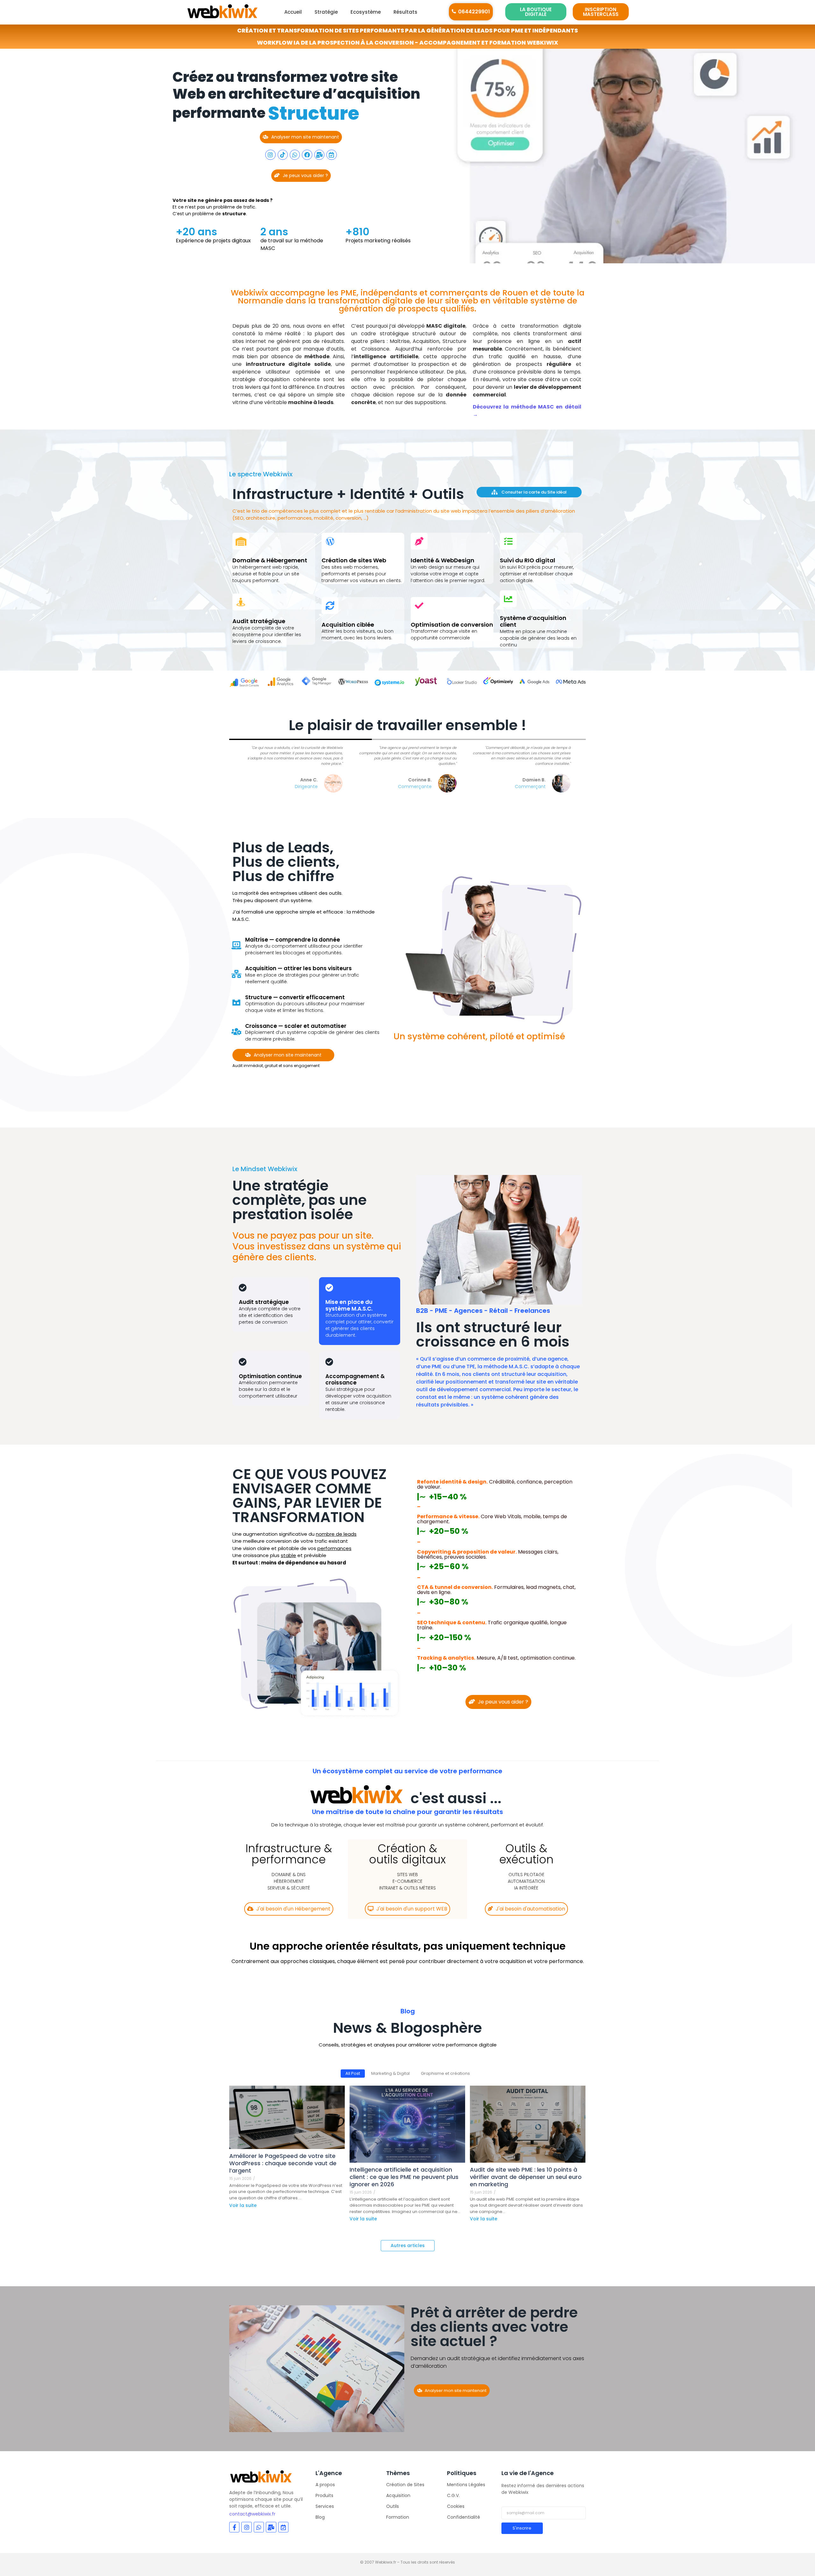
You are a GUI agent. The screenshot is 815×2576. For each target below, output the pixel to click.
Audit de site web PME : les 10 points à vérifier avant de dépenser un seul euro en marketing (526, 2177)
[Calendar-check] (331, 155)
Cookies (456, 2506)
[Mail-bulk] (319, 155)
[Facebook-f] (234, 2527)
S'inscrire (522, 2528)
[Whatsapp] (295, 155)
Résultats (405, 12)
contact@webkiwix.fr (252, 2514)
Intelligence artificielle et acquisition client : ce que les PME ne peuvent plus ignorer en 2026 (404, 2177)
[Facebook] (307, 155)
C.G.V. (453, 2495)
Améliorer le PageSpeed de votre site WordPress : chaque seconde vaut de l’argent (283, 2163)
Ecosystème (366, 12)
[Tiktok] (283, 155)
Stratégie (326, 12)
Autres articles (408, 2245)
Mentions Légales (466, 2485)
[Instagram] (270, 155)
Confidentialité (464, 2517)
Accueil (293, 12)
